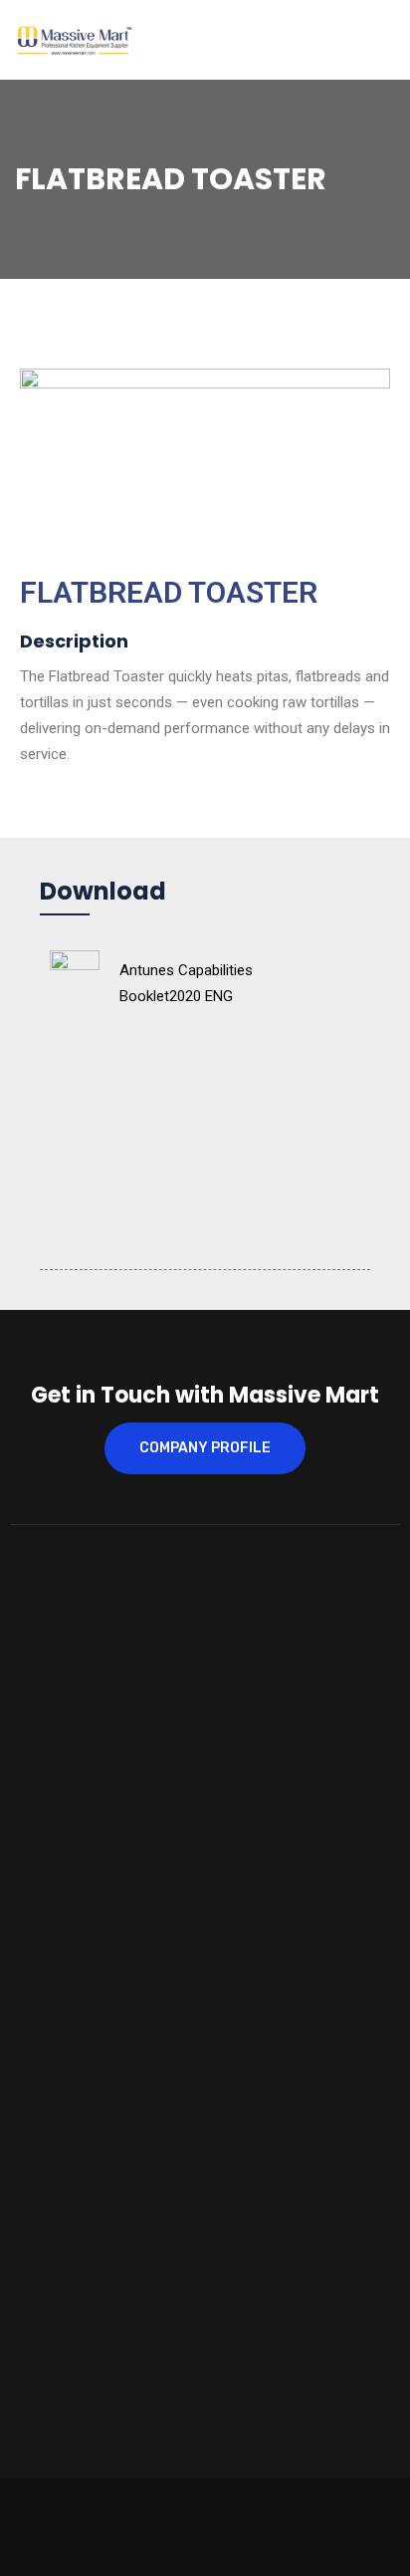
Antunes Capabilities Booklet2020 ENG (186, 983)
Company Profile (205, 1448)
